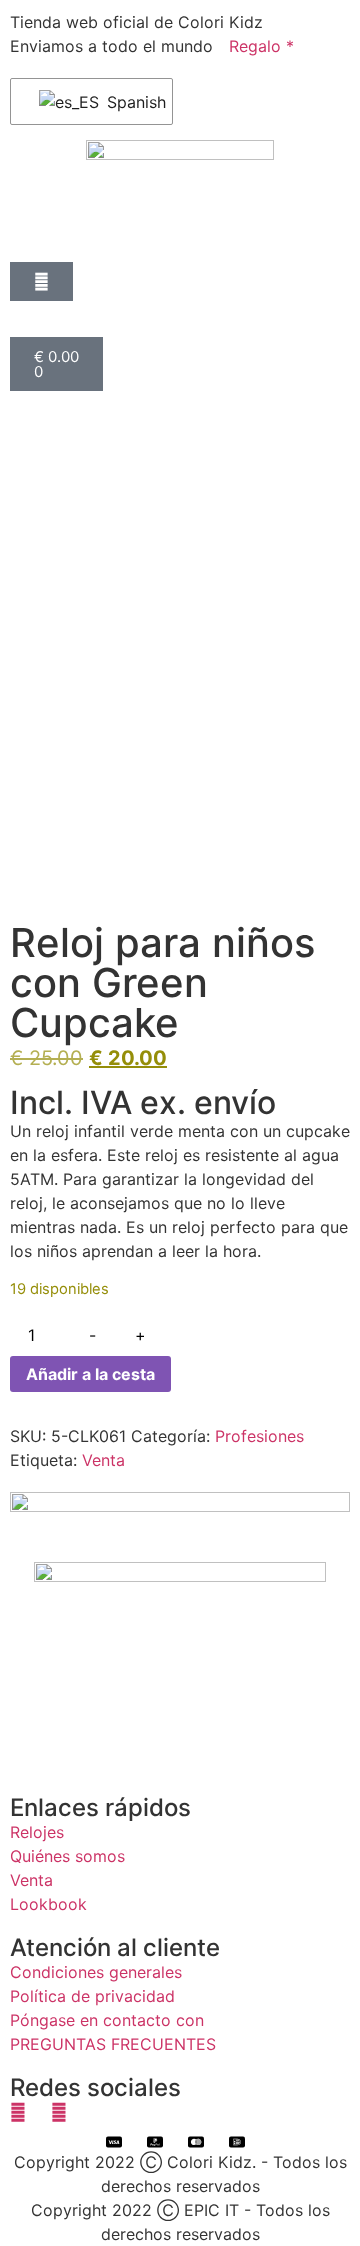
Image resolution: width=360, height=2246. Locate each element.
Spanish (127, 102)
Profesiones (259, 1436)
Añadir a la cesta (90, 1374)
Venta (103, 1460)
